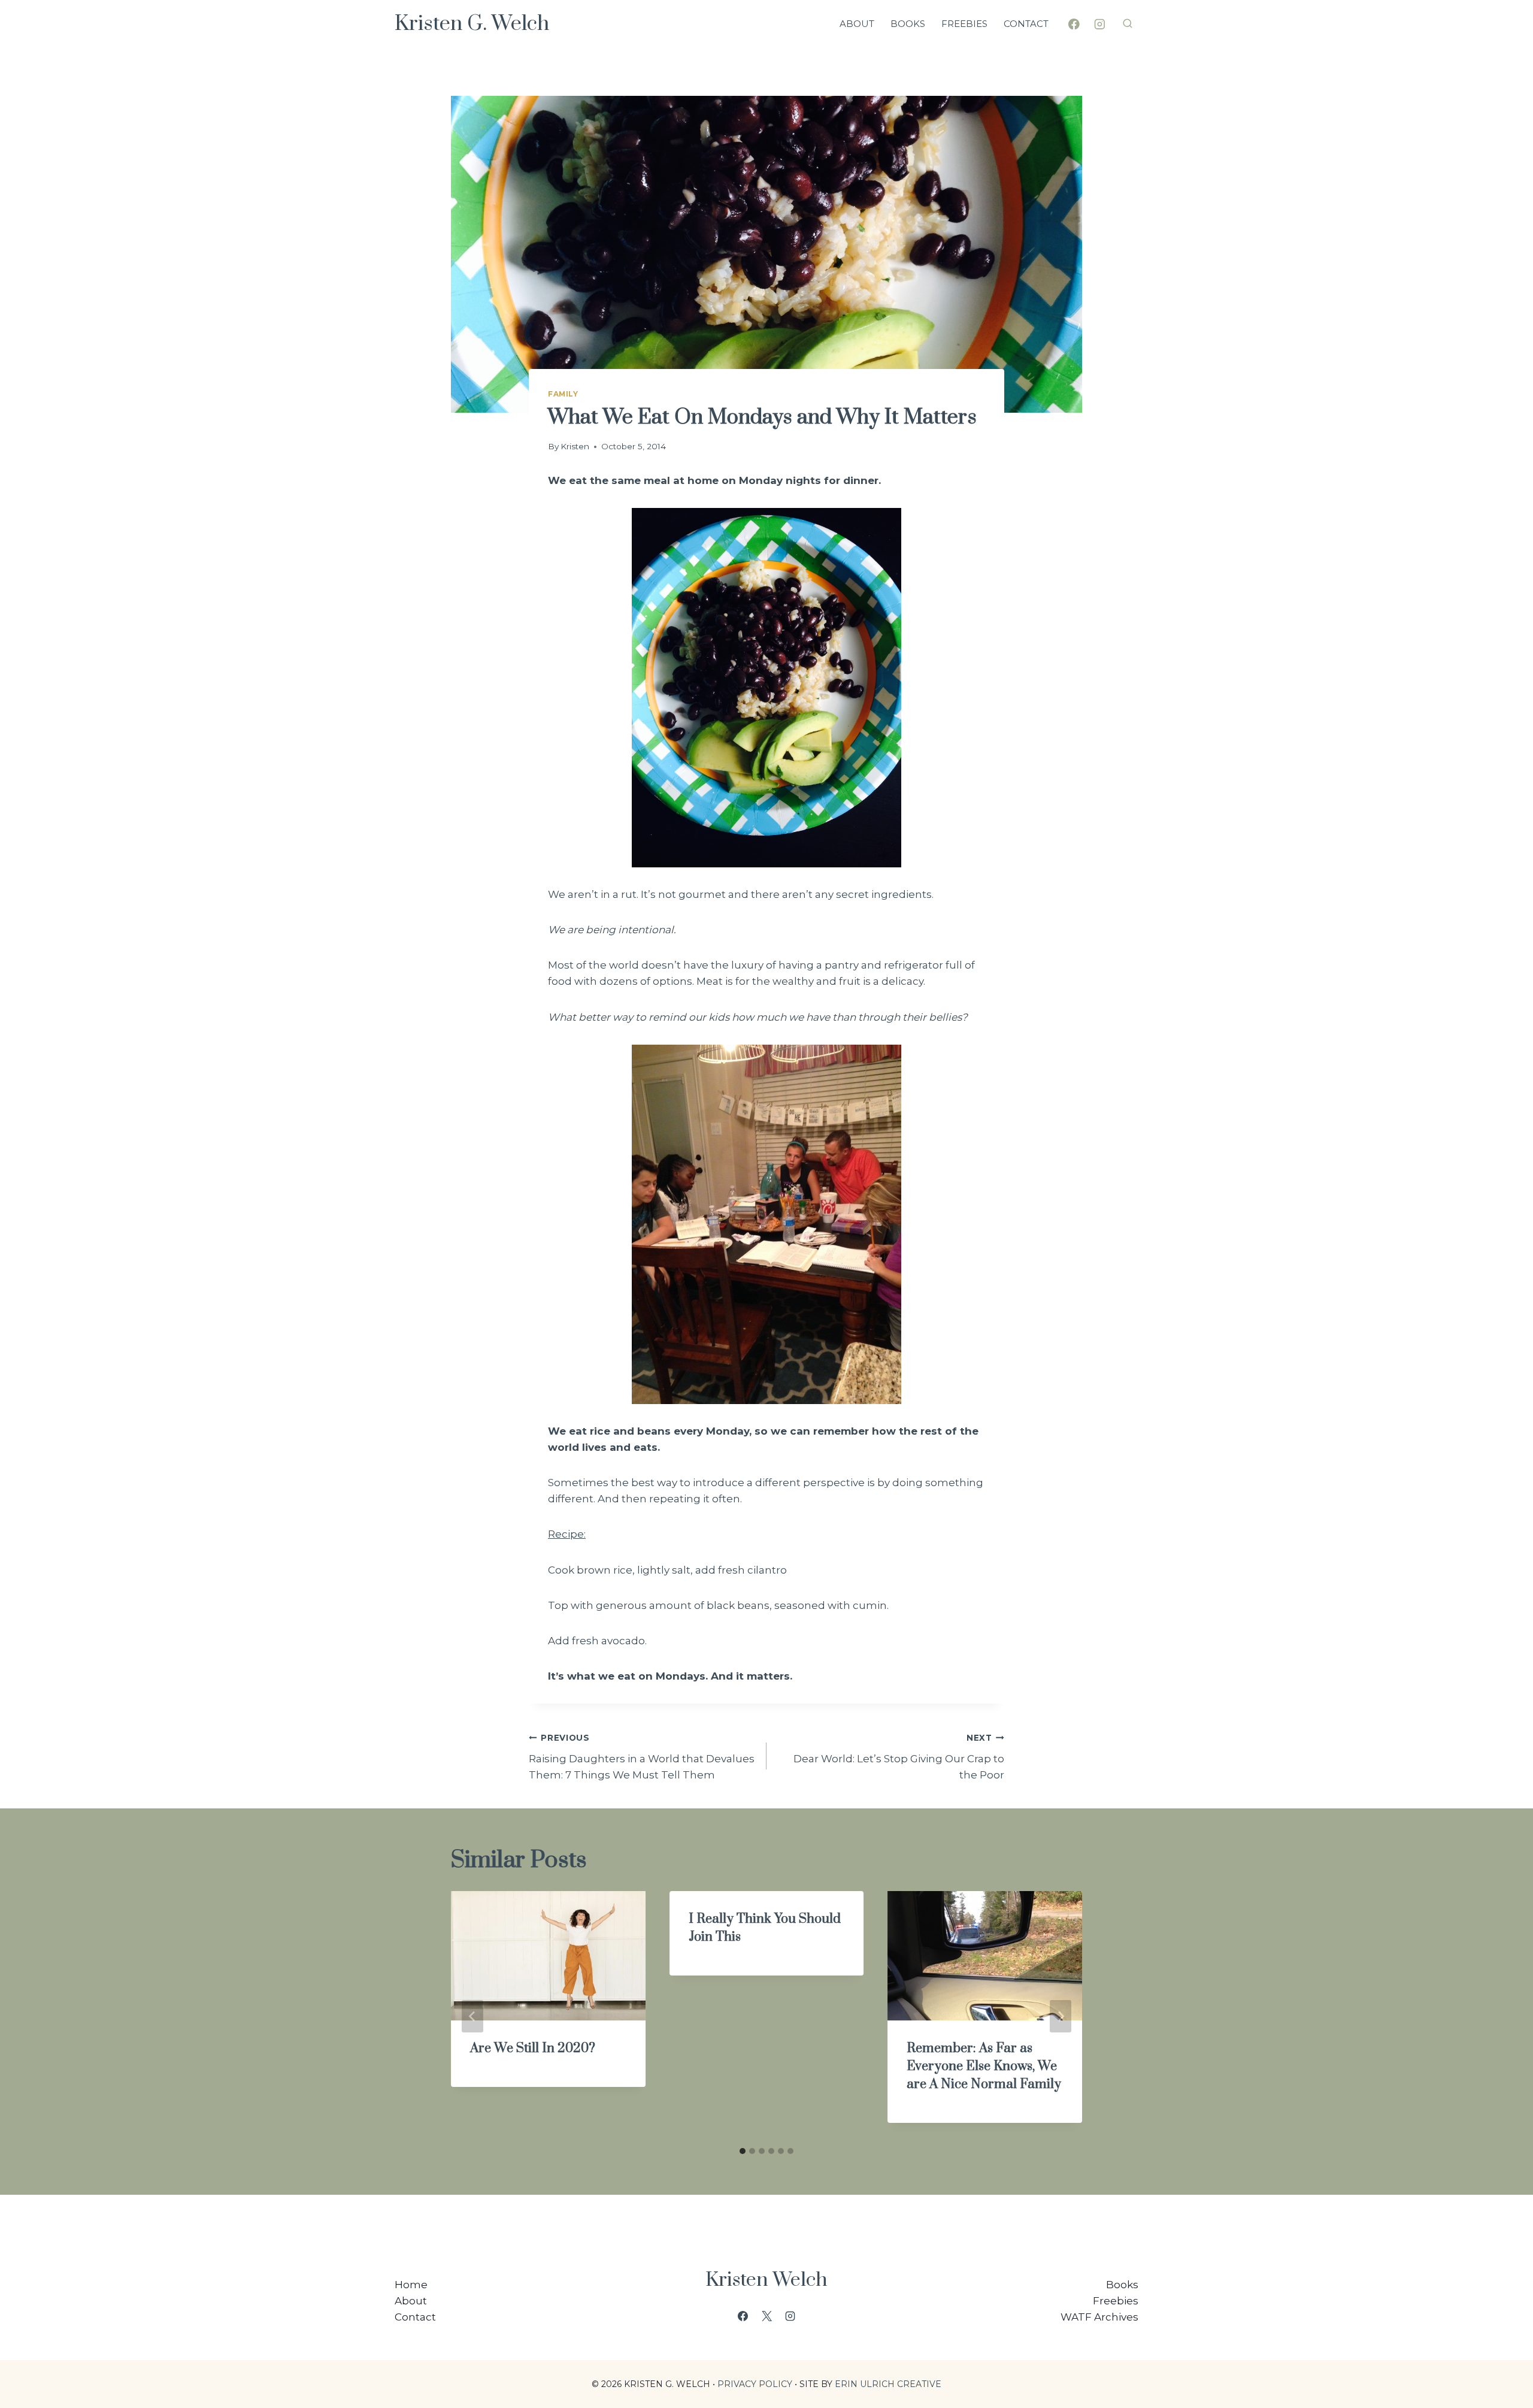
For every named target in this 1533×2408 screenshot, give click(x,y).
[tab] (743, 2151)
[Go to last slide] (472, 2016)
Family (563, 394)
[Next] (1061, 2016)
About (857, 24)
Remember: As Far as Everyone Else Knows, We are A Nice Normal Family (984, 2066)
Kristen (575, 446)
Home (411, 2285)
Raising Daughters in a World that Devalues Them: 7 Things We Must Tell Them (642, 1757)
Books (908, 24)
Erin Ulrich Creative (888, 2384)
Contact (1026, 24)
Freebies (964, 24)
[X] (766, 2316)
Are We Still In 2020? (533, 2048)
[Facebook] (1074, 24)
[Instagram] (1100, 24)
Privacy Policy (755, 2384)
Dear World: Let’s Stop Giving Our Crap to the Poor (899, 1757)
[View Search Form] (1128, 24)
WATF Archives (1099, 2317)
